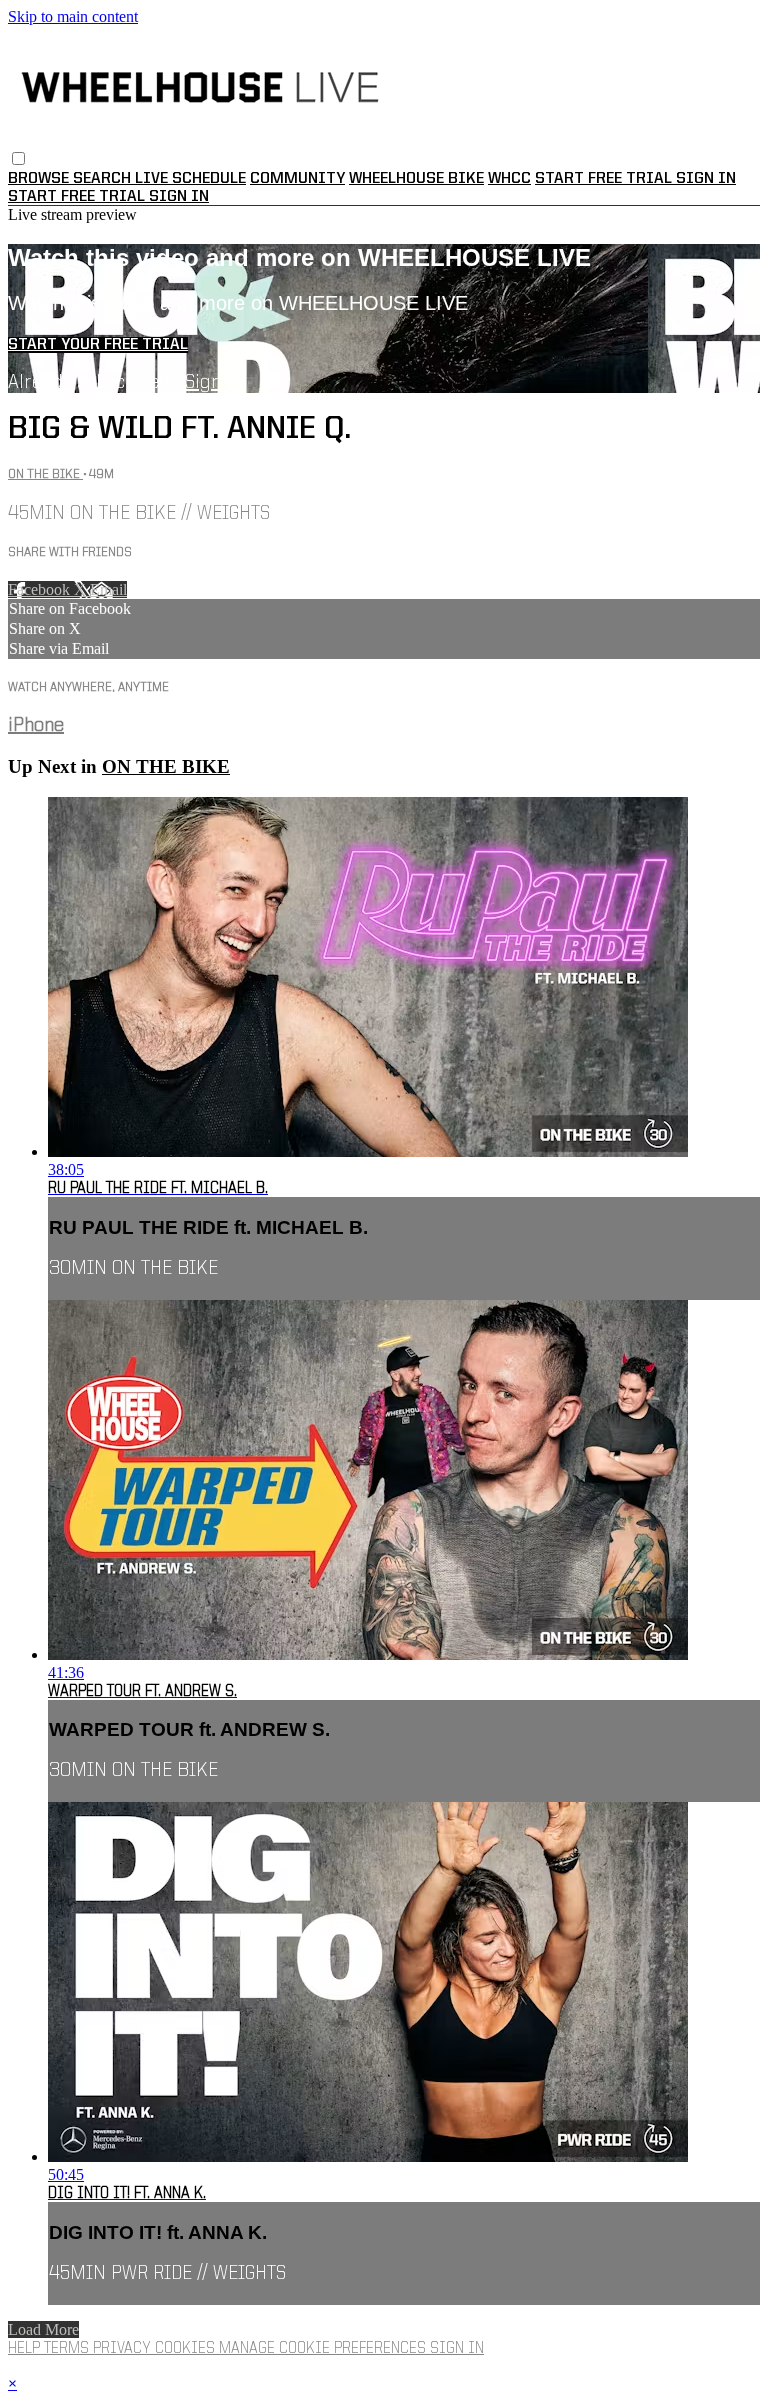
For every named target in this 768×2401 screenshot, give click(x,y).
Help (26, 2349)
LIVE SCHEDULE (190, 179)
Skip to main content (73, 16)
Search (104, 179)
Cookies (187, 2349)
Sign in (706, 179)
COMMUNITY (297, 179)
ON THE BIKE (45, 474)
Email (108, 589)
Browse (40, 179)
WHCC (509, 179)
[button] (18, 158)
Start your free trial (98, 345)
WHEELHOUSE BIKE (416, 179)
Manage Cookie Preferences (324, 2349)
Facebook (41, 589)
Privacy (124, 2349)
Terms (68, 2349)
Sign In (179, 197)
